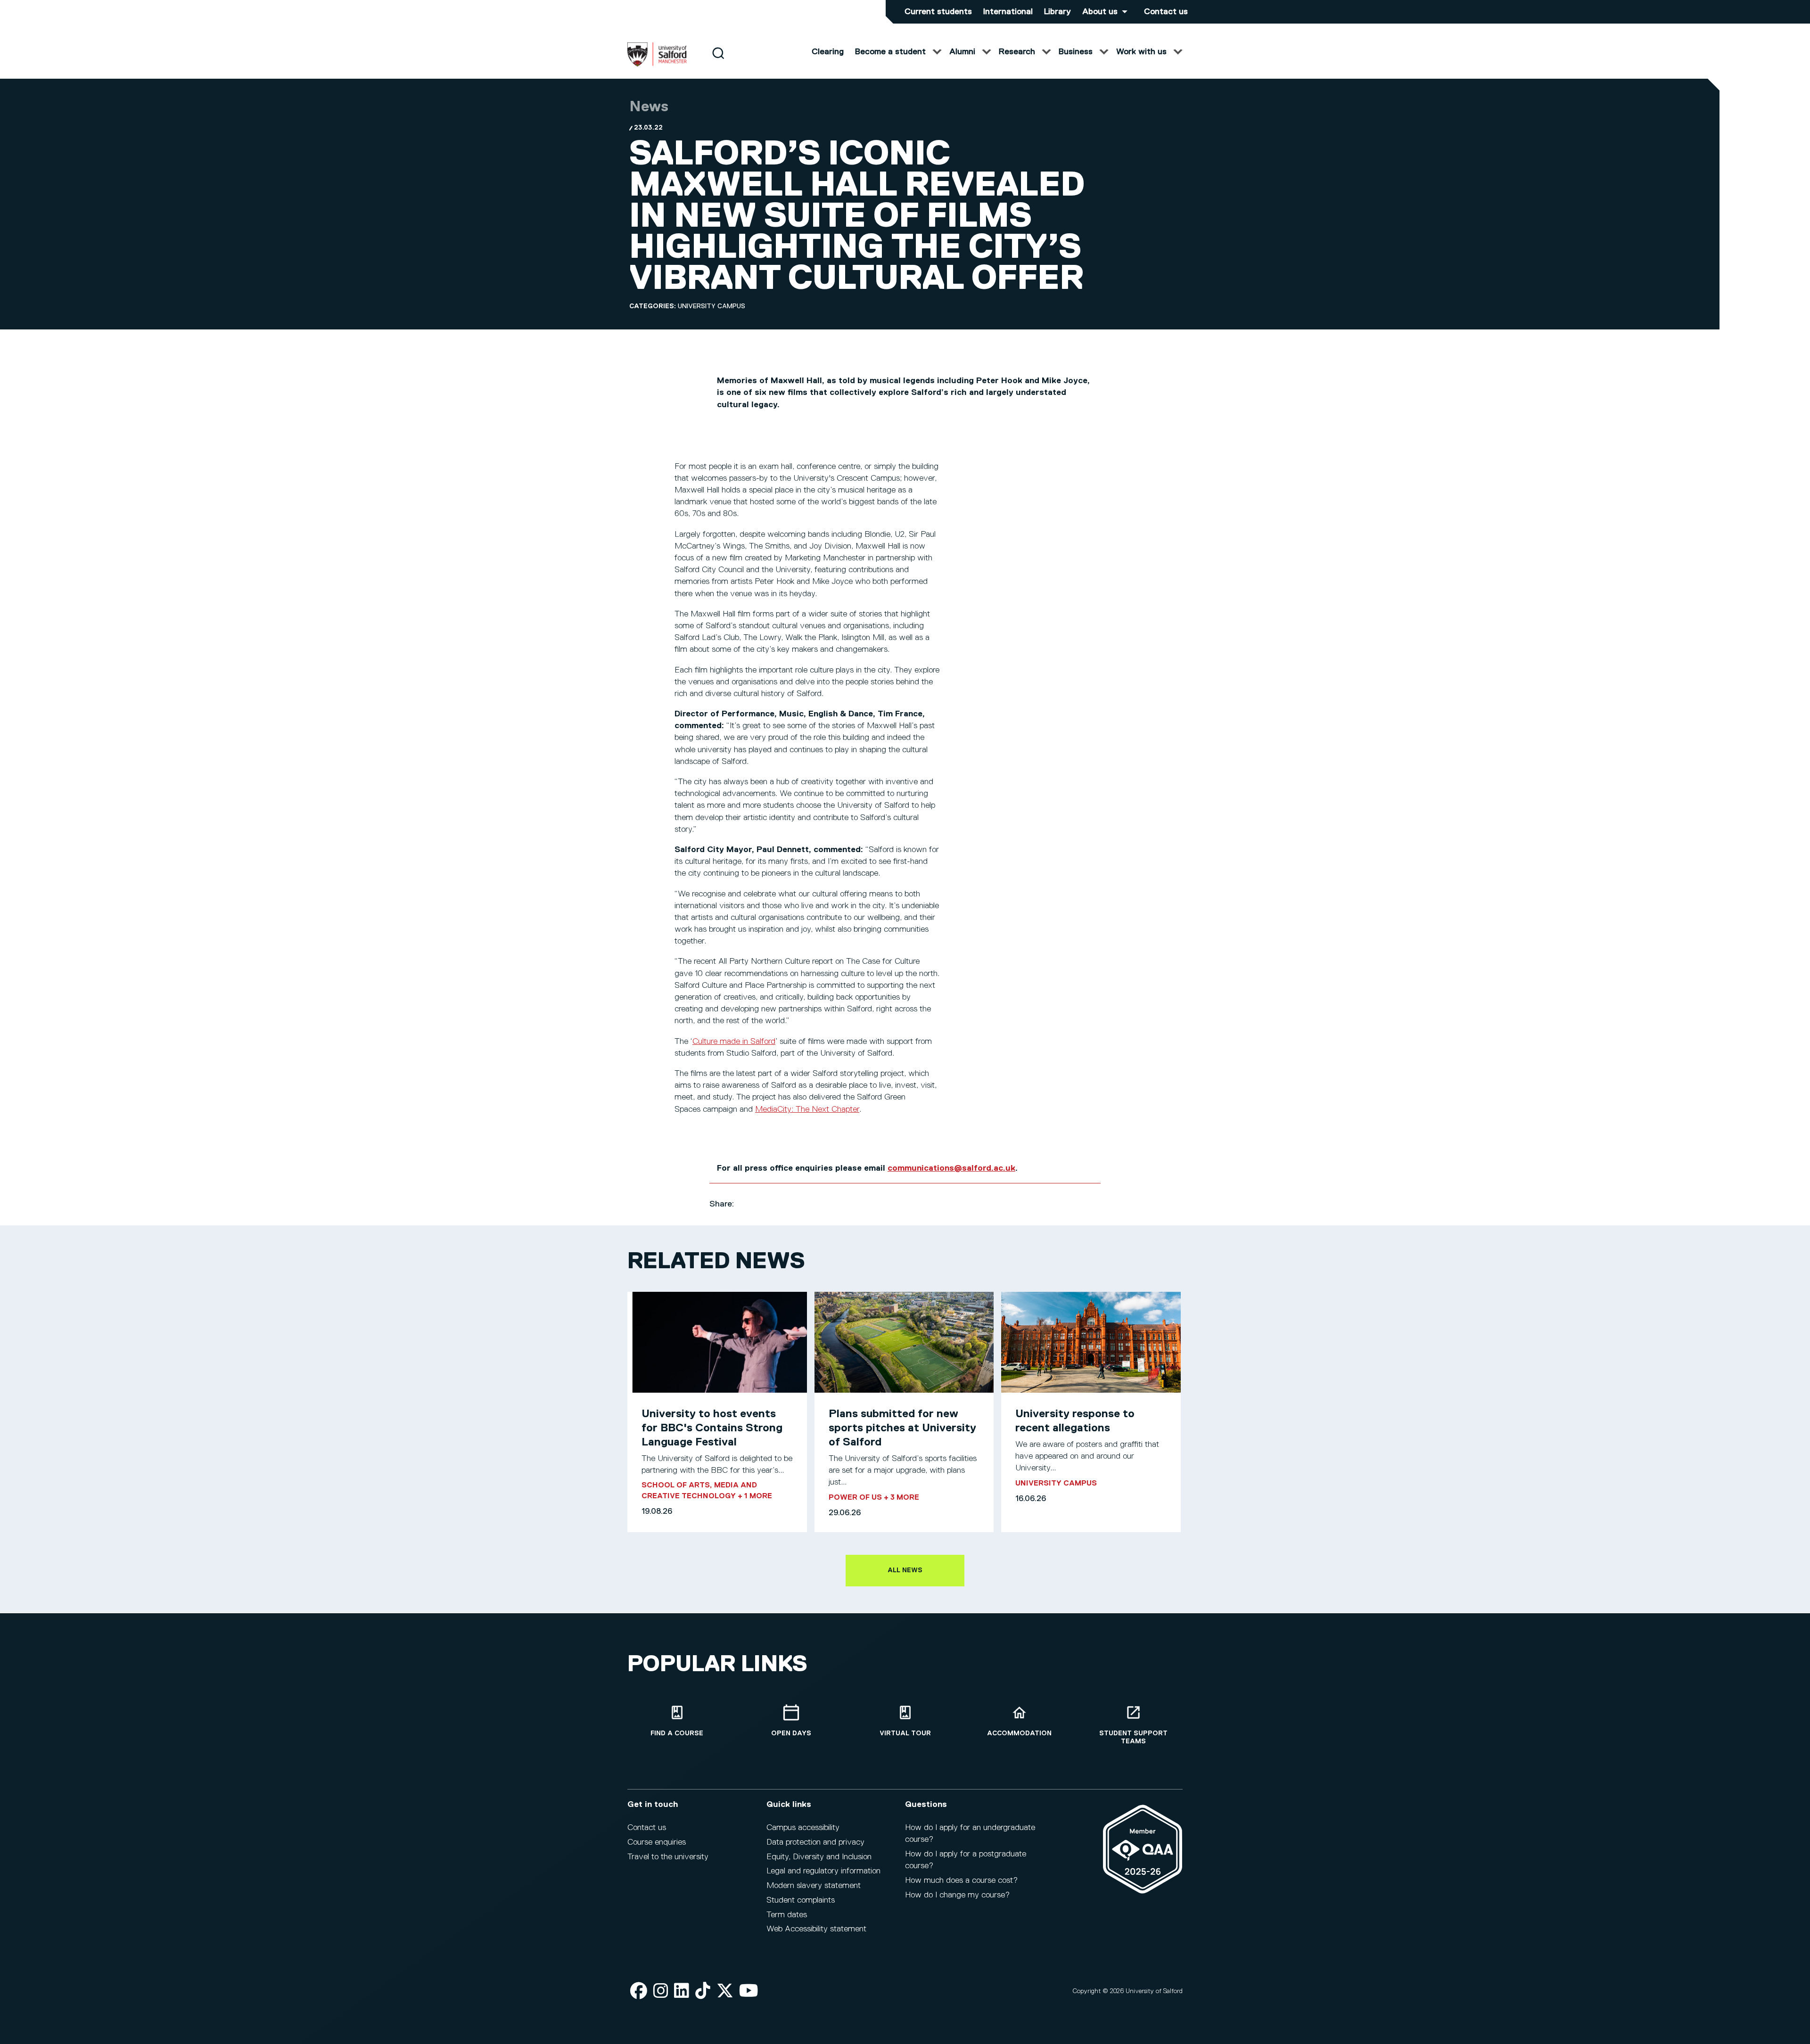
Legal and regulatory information (823, 1871)
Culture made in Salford (734, 1042)
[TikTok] (703, 1991)
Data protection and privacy (815, 1842)
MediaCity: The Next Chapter (807, 1109)
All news (905, 1570)
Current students (938, 12)
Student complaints (801, 1900)
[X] (725, 1991)
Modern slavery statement (814, 1886)
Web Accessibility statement (816, 1929)
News (649, 107)
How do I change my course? (957, 1895)
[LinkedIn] (682, 1991)
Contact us (1166, 12)
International (1008, 12)
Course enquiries (657, 1842)
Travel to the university (668, 1857)
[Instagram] (661, 1991)
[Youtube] (749, 1991)
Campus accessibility (803, 1828)
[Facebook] (639, 1991)
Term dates (787, 1915)
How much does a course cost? (961, 1880)
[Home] (657, 65)
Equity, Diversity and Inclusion (819, 1857)
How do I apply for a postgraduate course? (966, 1860)
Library (1057, 12)
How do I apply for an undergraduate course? (970, 1834)
